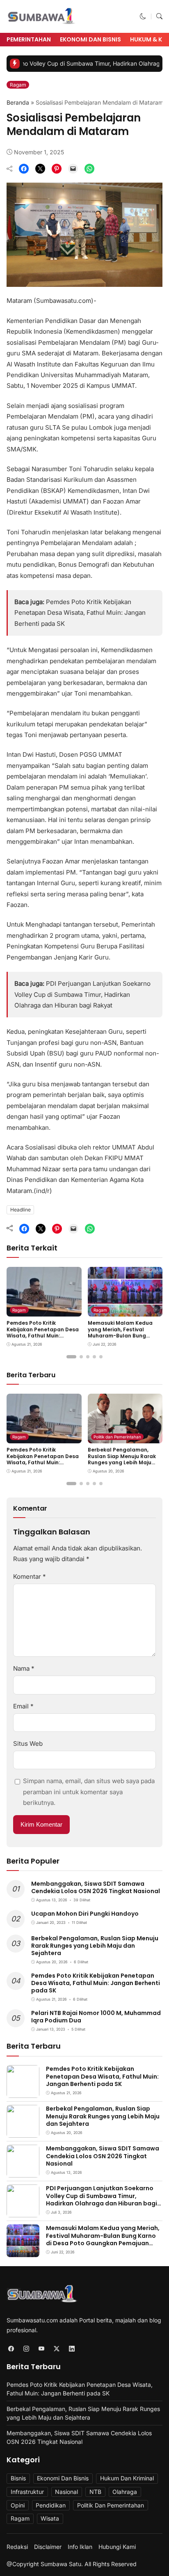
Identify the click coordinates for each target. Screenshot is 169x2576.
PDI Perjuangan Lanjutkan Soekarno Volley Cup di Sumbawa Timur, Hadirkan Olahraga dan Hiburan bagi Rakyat (82, 994)
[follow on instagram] (26, 2348)
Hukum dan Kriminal (127, 2478)
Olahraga (125, 2492)
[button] (143, 16)
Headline (21, 1210)
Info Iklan (80, 2547)
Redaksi (17, 2547)
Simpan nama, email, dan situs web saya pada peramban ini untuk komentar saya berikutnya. (89, 1792)
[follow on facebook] (11, 2348)
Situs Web (28, 1744)
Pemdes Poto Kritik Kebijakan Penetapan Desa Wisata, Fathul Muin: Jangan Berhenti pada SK (80, 613)
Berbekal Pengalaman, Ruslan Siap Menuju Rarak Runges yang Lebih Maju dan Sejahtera (122, 1459)
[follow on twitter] (56, 2348)
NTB (95, 2492)
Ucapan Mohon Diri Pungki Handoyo (85, 1914)
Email (23, 1706)
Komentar (30, 1577)
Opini (18, 2505)
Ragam (18, 85)
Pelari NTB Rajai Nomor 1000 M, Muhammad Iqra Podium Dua (96, 2017)
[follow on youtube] (41, 2348)
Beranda (18, 102)
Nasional (66, 2492)
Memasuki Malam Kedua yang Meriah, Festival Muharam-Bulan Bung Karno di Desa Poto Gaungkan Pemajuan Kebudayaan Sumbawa (120, 1339)
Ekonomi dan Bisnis (90, 39)
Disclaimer (48, 2547)
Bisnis (18, 2478)
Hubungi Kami (117, 2547)
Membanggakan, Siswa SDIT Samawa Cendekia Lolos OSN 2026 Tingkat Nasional (96, 1887)
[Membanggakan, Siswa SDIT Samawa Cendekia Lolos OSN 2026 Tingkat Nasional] (23, 2172)
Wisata (50, 2518)
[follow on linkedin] (72, 2348)
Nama (24, 1668)
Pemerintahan (29, 39)
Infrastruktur (27, 2492)
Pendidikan (51, 2505)
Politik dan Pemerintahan (117, 1437)
